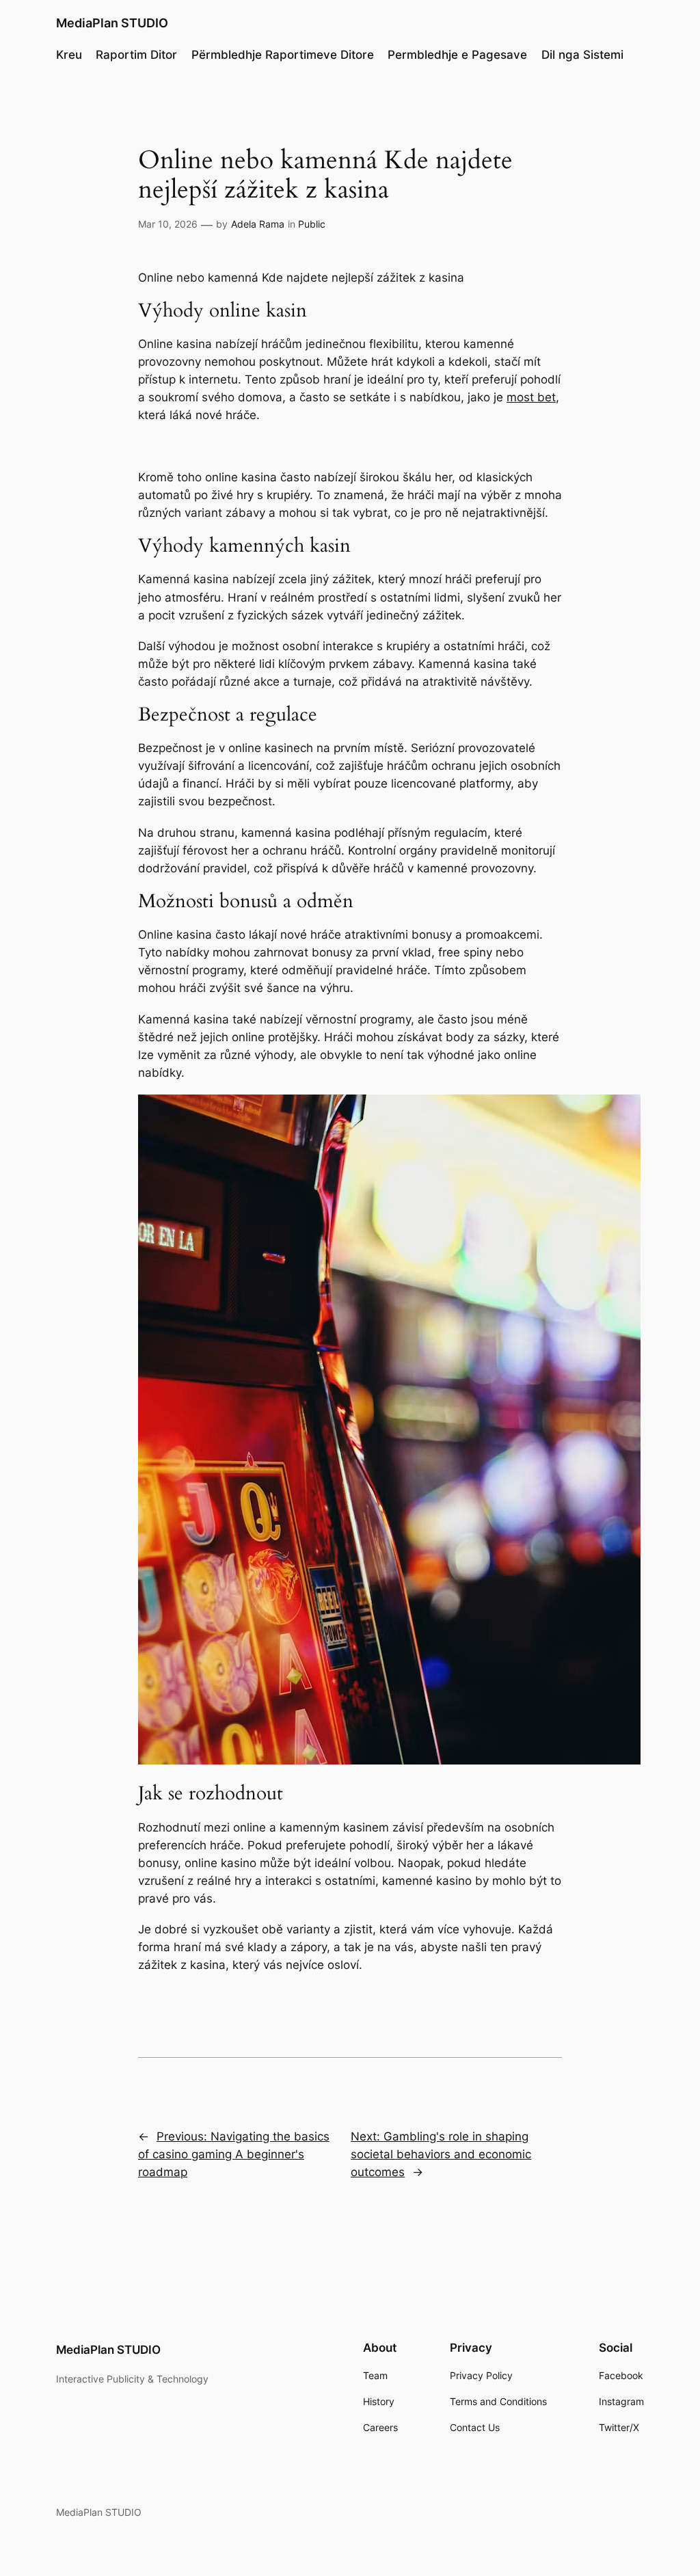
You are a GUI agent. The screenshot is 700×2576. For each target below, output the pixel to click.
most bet (531, 397)
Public (312, 224)
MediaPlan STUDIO (112, 23)
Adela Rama (258, 224)
